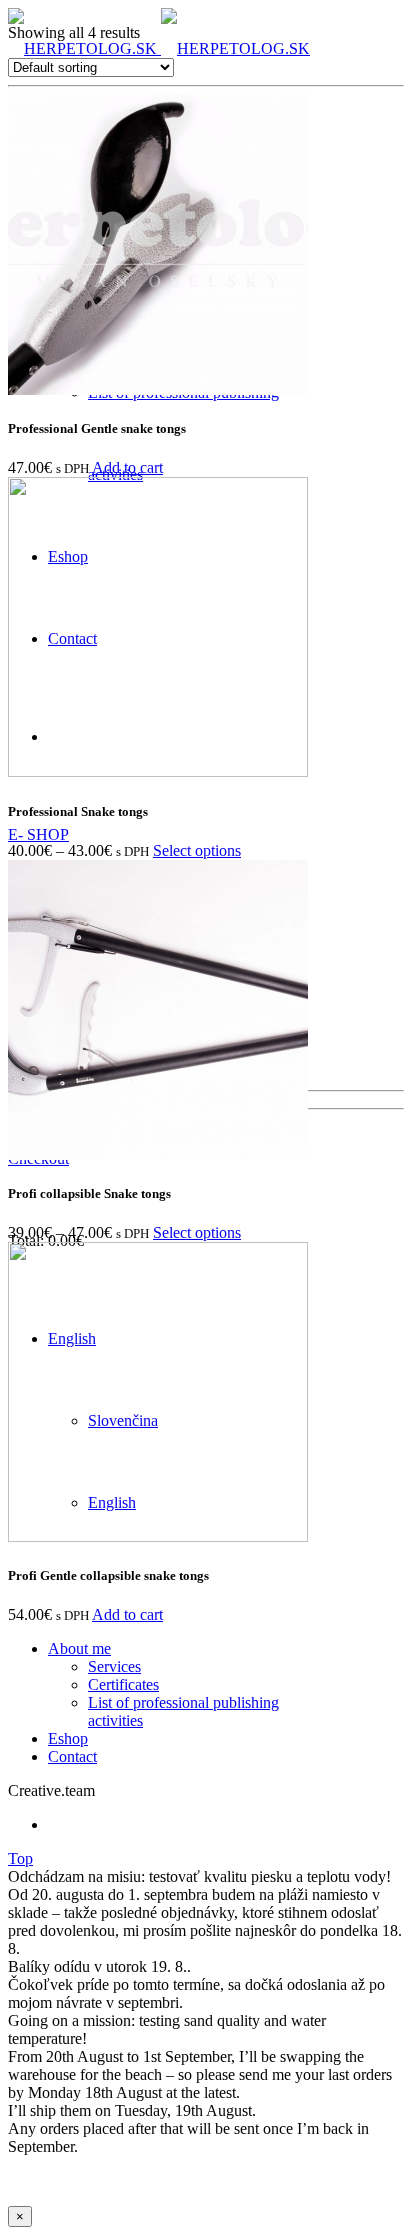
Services (114, 1666)
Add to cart (127, 467)
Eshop (68, 1738)
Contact (72, 1756)
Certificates (123, 1684)
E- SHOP (38, 834)
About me (79, 1648)
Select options (197, 850)
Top (20, 1858)
